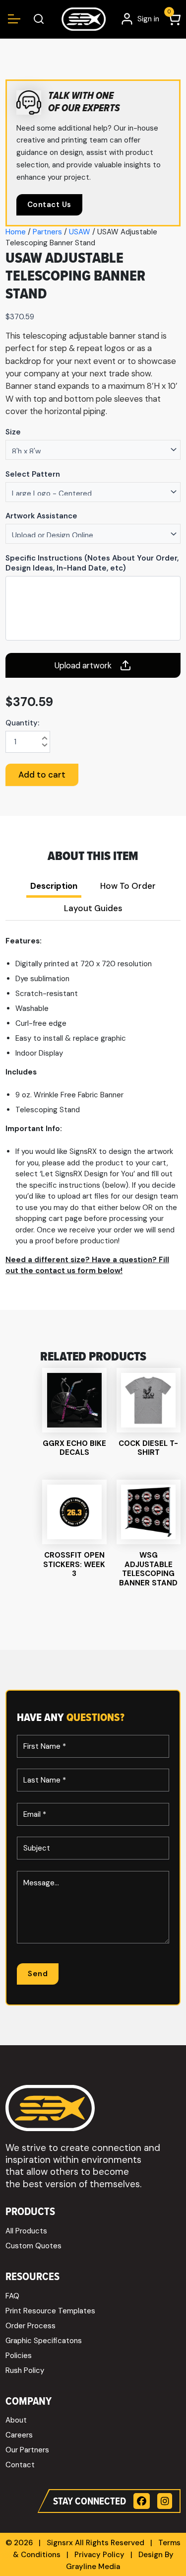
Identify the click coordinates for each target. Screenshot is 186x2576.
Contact (20, 2465)
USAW (80, 232)
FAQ (12, 2296)
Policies (19, 2356)
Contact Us (49, 205)
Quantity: (22, 723)
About (16, 2420)
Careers (19, 2435)
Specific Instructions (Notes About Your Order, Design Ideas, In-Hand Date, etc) (92, 563)
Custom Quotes (33, 2246)
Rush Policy (25, 2370)
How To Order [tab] (128, 886)
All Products (26, 2231)
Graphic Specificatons (44, 2341)
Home (16, 232)
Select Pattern (33, 474)
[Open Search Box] (39, 19)
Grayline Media (93, 2567)
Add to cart (42, 775)
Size (13, 432)
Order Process (31, 2326)
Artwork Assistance (41, 516)
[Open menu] (14, 19)
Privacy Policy (99, 2555)
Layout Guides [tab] (93, 908)
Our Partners (27, 2450)
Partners (47, 232)
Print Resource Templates (50, 2311)
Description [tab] (54, 886)
